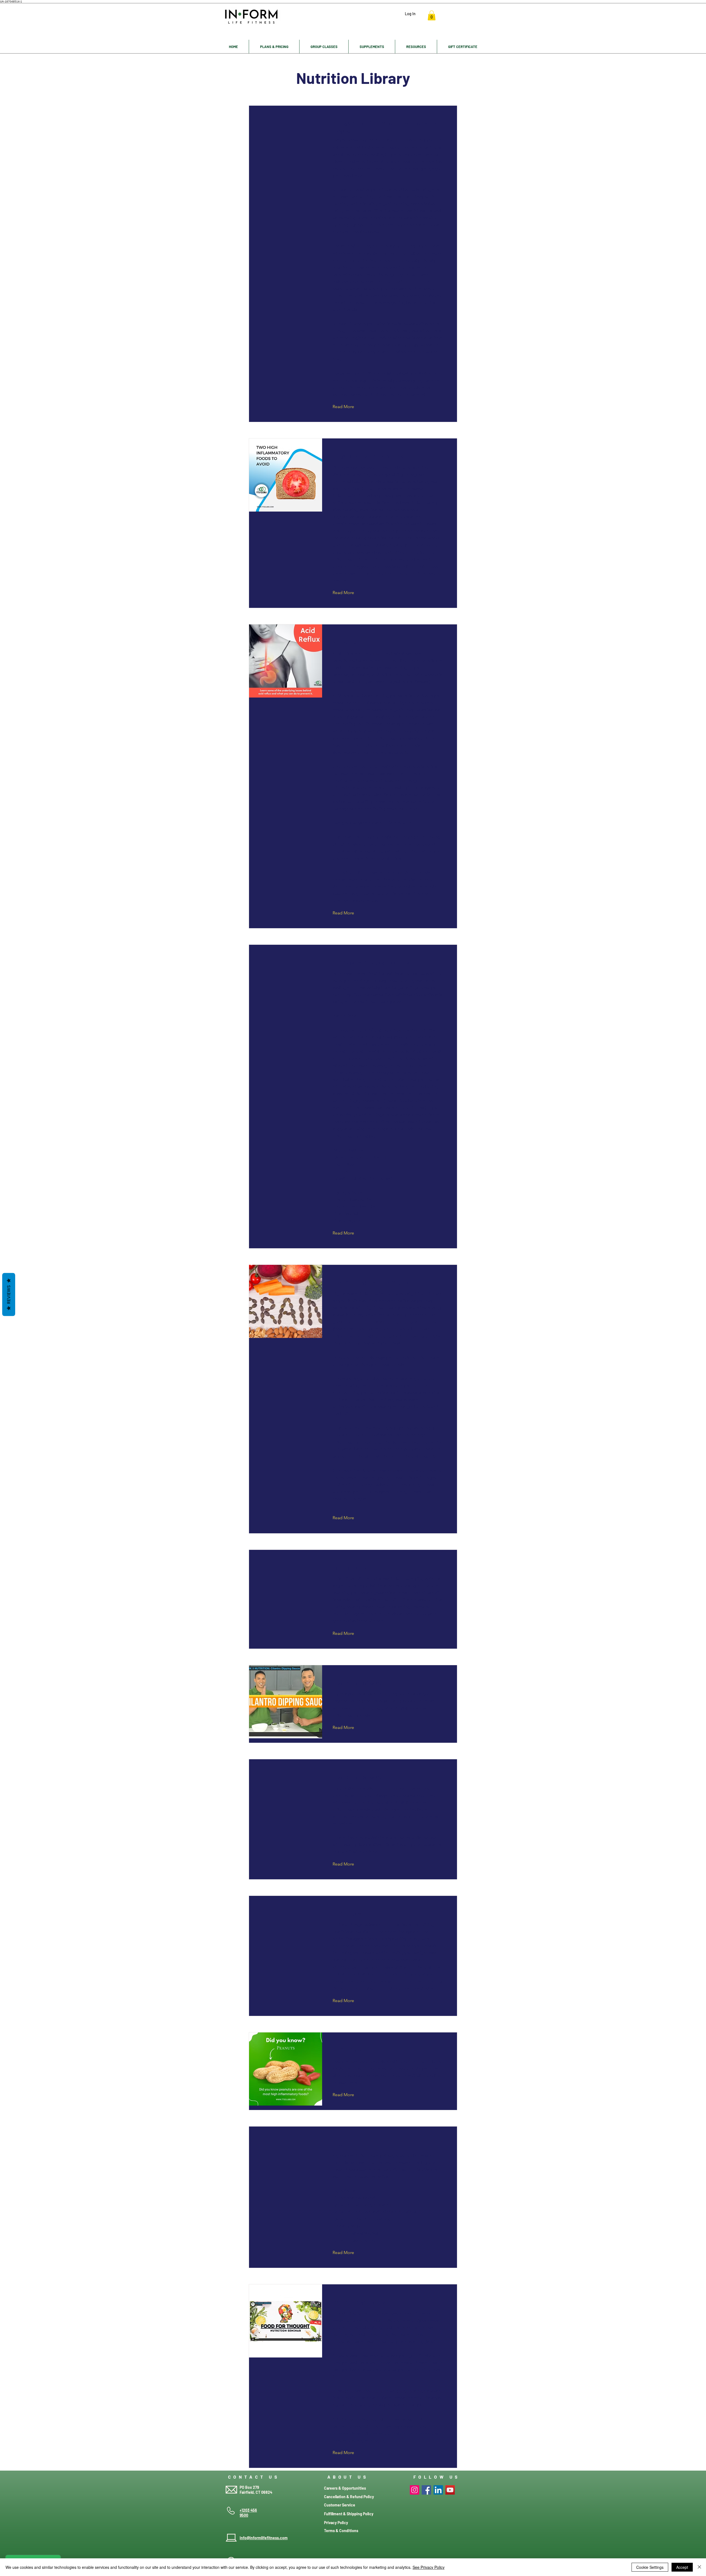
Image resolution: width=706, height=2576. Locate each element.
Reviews (9, 1295)
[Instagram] (414, 2490)
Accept (682, 2567)
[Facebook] (426, 2490)
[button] (432, 15)
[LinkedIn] (438, 2490)
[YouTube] (450, 2490)
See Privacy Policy (429, 2567)
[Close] (699, 2567)
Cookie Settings (650, 2567)
